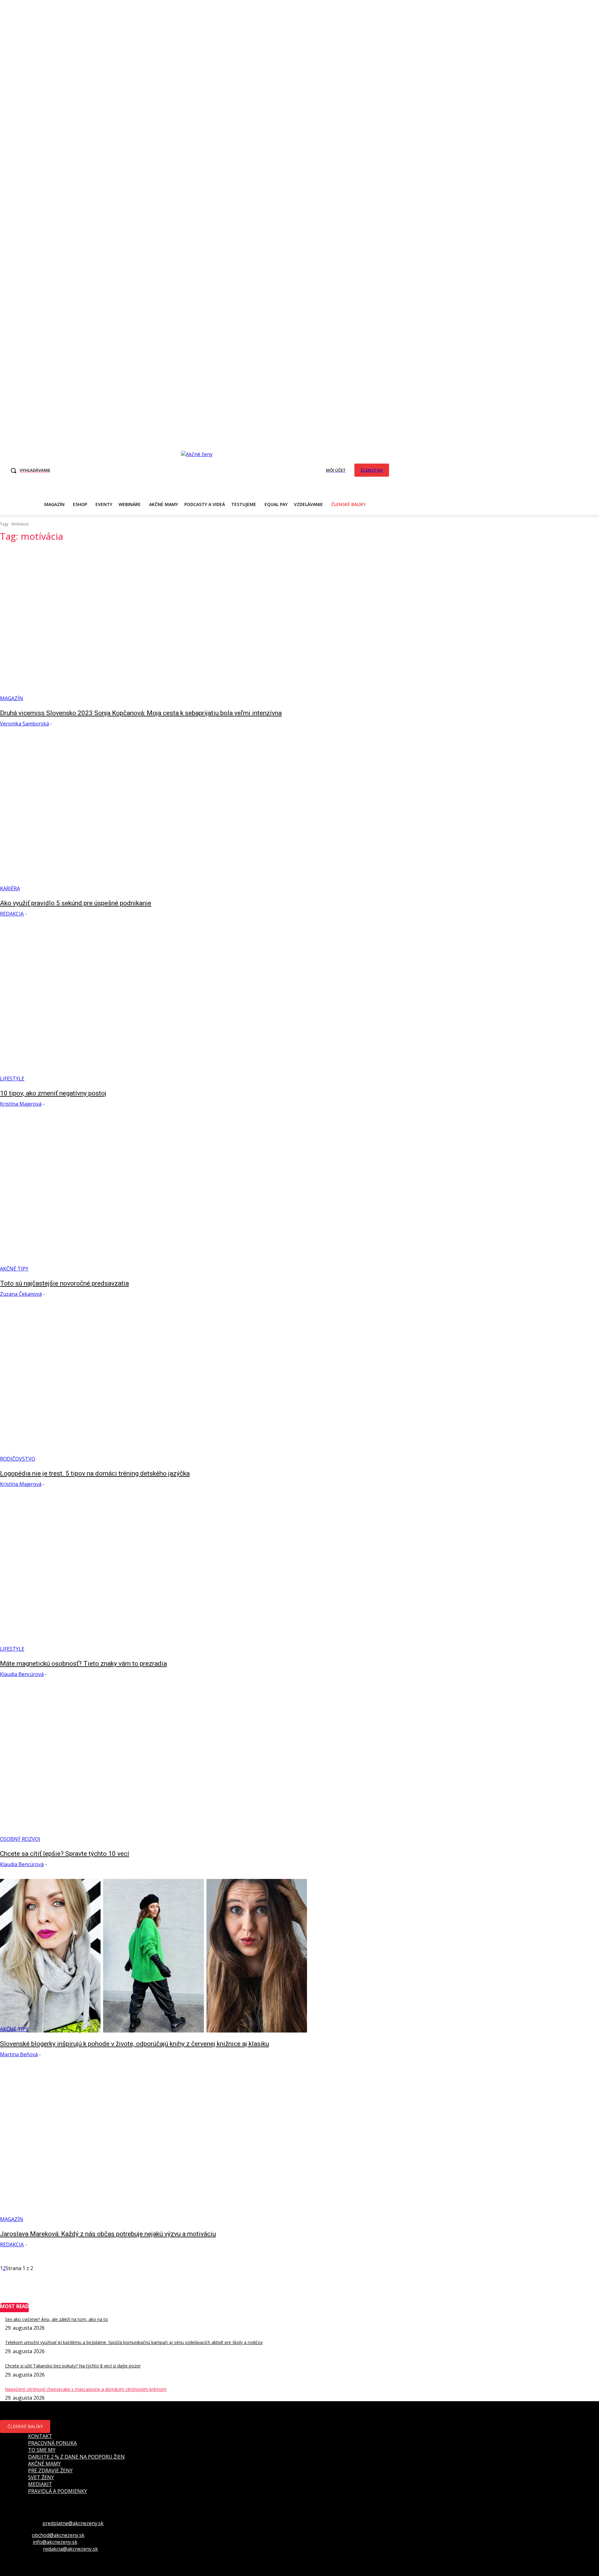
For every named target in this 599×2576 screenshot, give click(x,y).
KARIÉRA (10, 888)
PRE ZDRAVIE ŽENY (50, 2470)
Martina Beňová (19, 2054)
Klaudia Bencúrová (22, 1674)
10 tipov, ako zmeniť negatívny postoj (53, 1093)
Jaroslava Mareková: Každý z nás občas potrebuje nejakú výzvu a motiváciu (108, 2234)
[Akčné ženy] (200, 469)
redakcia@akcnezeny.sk (71, 2549)
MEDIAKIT (40, 2484)
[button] (29, 470)
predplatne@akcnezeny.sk (73, 2523)
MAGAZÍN (12, 698)
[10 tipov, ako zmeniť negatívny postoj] (153, 1005)
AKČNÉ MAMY (44, 2464)
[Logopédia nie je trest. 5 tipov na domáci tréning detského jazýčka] (153, 1385)
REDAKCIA (12, 914)
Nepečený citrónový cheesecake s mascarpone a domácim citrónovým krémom (86, 2389)
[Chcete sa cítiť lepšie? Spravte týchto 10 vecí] (153, 1766)
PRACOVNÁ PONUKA (52, 2443)
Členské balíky (25, 2426)
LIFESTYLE (12, 1079)
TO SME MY (42, 2450)
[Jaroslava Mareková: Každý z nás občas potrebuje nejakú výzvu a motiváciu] (153, 2146)
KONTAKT (40, 2436)
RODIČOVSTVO (18, 1459)
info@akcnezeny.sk (55, 2542)
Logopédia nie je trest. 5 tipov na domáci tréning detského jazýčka (95, 1473)
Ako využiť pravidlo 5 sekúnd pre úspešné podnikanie (76, 903)
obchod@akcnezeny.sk (58, 2535)
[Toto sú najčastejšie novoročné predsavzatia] (153, 1195)
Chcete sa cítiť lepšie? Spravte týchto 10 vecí (65, 1854)
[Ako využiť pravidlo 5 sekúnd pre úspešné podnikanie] (153, 815)
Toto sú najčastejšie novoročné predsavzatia (64, 1283)
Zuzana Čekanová (21, 1294)
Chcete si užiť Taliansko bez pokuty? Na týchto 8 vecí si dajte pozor (73, 2366)
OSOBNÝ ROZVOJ (20, 1839)
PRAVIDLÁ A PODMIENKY (58, 2491)
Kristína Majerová (21, 1104)
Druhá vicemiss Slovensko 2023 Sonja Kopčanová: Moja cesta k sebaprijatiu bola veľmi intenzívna (141, 713)
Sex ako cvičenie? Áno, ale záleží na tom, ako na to (56, 2319)
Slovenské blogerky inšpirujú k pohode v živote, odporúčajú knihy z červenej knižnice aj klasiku (134, 2044)
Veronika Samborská (24, 724)
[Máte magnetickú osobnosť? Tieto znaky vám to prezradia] (153, 1576)
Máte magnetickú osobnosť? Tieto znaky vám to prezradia (83, 1664)
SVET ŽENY (41, 2477)
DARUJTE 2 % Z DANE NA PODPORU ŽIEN (76, 2457)
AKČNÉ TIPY (14, 1269)
